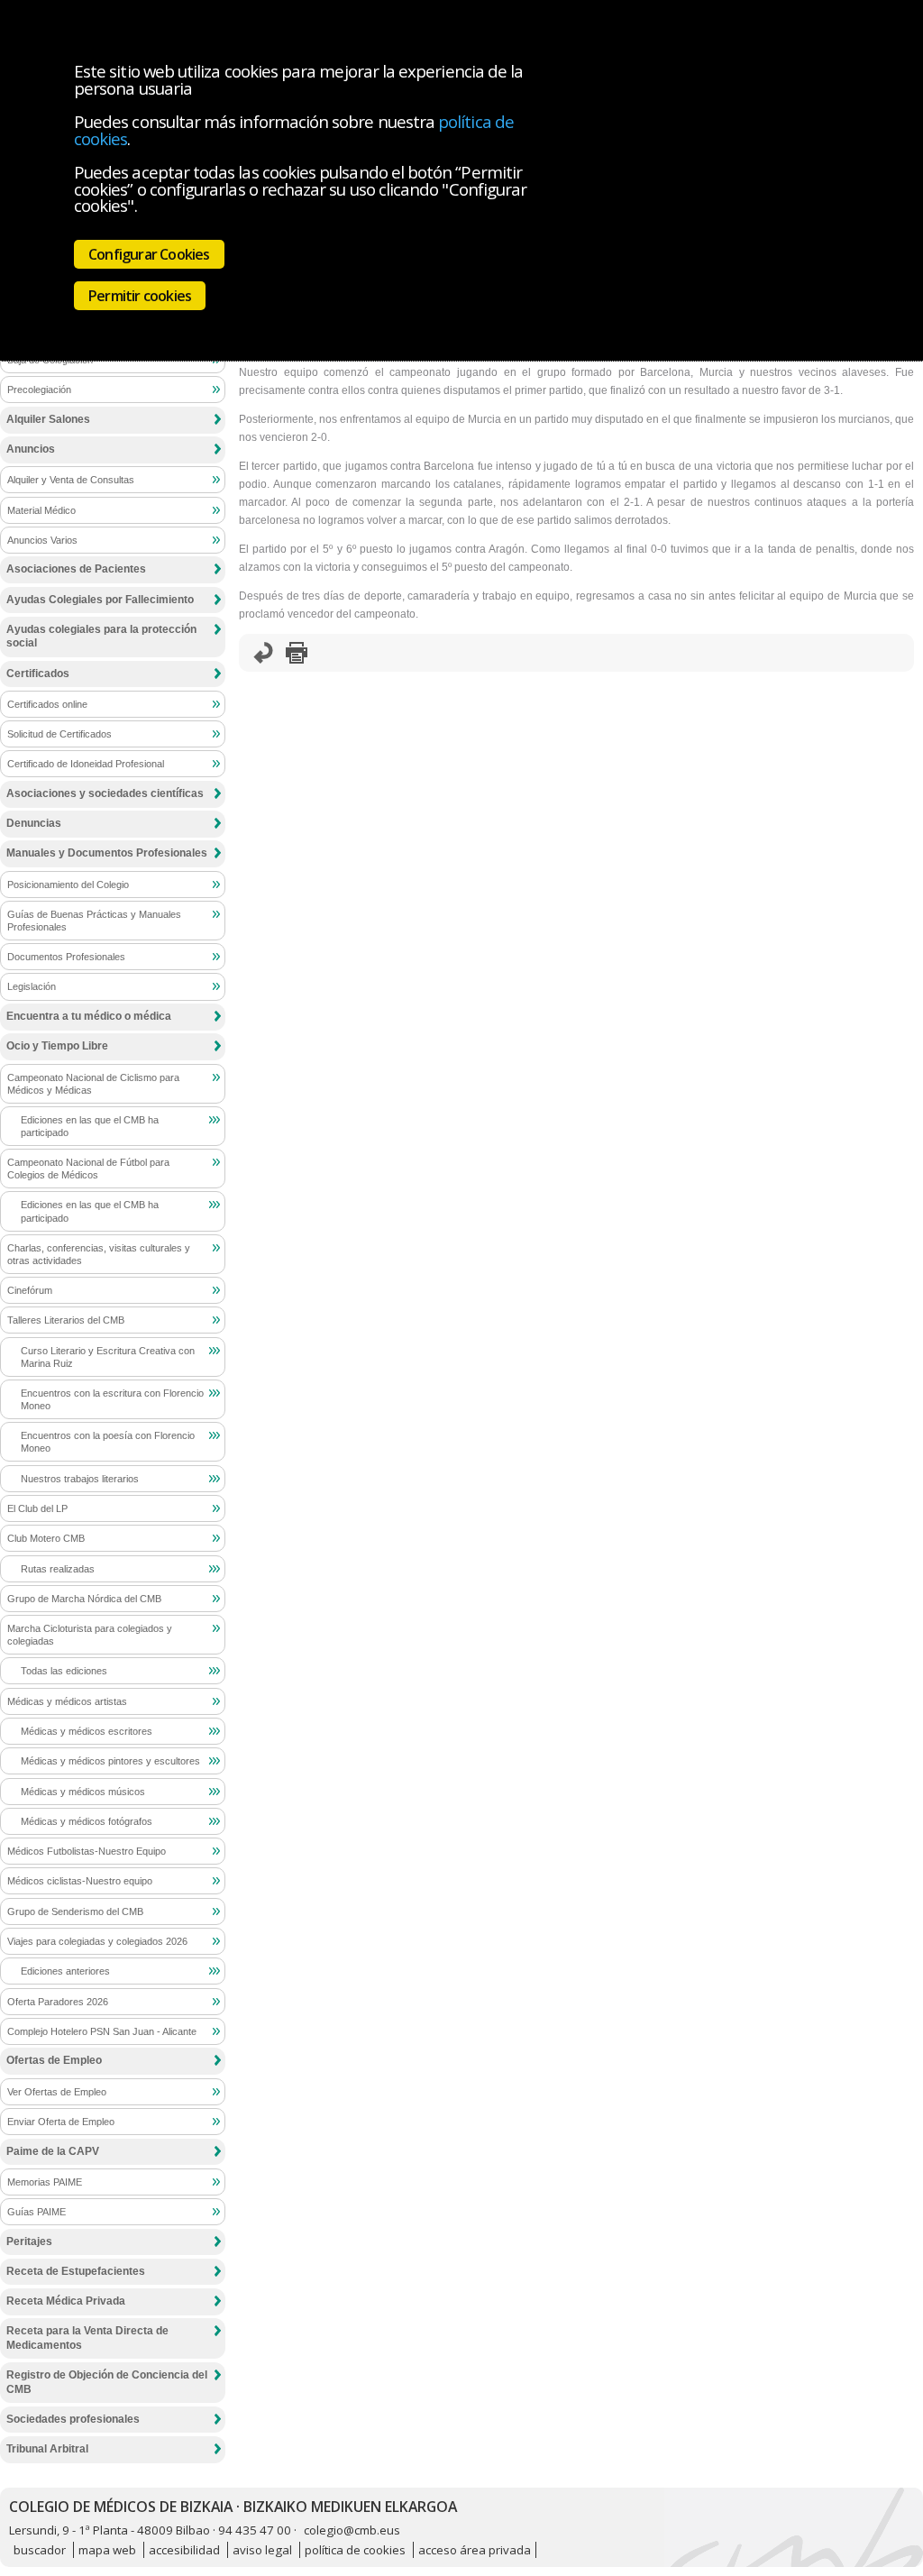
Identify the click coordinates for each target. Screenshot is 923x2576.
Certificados (38, 674)
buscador (40, 2550)
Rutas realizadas (58, 1569)
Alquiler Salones (48, 419)
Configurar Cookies (149, 254)
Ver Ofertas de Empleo (57, 2092)
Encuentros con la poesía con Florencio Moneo (108, 1442)
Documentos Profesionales (66, 957)
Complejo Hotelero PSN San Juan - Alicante (102, 2031)
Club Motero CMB (46, 1538)
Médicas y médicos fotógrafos (87, 1821)
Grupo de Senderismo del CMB (75, 1911)
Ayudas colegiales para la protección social (101, 637)
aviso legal (262, 2550)
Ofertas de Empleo (54, 2060)
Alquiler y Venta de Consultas (71, 480)
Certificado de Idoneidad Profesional (86, 764)
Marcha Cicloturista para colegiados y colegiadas (90, 1635)
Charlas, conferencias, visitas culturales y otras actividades (99, 1254)
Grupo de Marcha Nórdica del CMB (84, 1599)
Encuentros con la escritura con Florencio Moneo (112, 1399)
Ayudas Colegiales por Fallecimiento (100, 600)
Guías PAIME (37, 2212)
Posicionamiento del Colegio (68, 885)
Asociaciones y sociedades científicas (105, 793)
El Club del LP (37, 1508)
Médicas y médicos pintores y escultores (110, 1761)
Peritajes (29, 2241)
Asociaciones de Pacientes (76, 569)
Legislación (32, 986)
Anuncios (31, 449)
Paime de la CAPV (53, 2151)
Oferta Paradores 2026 (58, 2002)
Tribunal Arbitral (47, 2449)
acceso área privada (475, 2550)
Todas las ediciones (64, 1671)
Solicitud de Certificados (59, 734)
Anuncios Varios (42, 540)
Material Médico (41, 510)
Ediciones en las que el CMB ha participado (90, 1126)
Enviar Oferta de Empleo (61, 2122)
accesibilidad (184, 2550)
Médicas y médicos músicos (83, 1792)
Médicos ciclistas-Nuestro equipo (80, 1881)
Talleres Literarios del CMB (66, 1320)
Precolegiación (39, 390)
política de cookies (355, 2550)
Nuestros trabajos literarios (80, 1479)
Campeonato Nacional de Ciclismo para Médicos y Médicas (93, 1084)
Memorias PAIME (45, 2182)
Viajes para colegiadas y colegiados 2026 (97, 1941)
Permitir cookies (140, 296)
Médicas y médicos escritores (87, 1731)
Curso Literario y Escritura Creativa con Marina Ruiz (108, 1357)
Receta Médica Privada (66, 2301)
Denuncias (34, 823)
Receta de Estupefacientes (76, 2271)
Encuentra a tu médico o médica (89, 1016)
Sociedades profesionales (73, 2419)
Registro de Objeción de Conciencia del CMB (107, 2382)
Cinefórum (30, 1290)
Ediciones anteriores (65, 1971)
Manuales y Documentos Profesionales (107, 853)
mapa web (107, 2550)
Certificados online (47, 704)
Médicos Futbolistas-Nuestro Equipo (87, 1851)
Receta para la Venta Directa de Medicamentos (87, 2338)
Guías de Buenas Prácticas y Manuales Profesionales (94, 921)
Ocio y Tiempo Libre (57, 1046)
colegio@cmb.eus (352, 2530)
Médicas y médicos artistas (67, 1701)
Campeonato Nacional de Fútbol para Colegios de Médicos (88, 1169)
